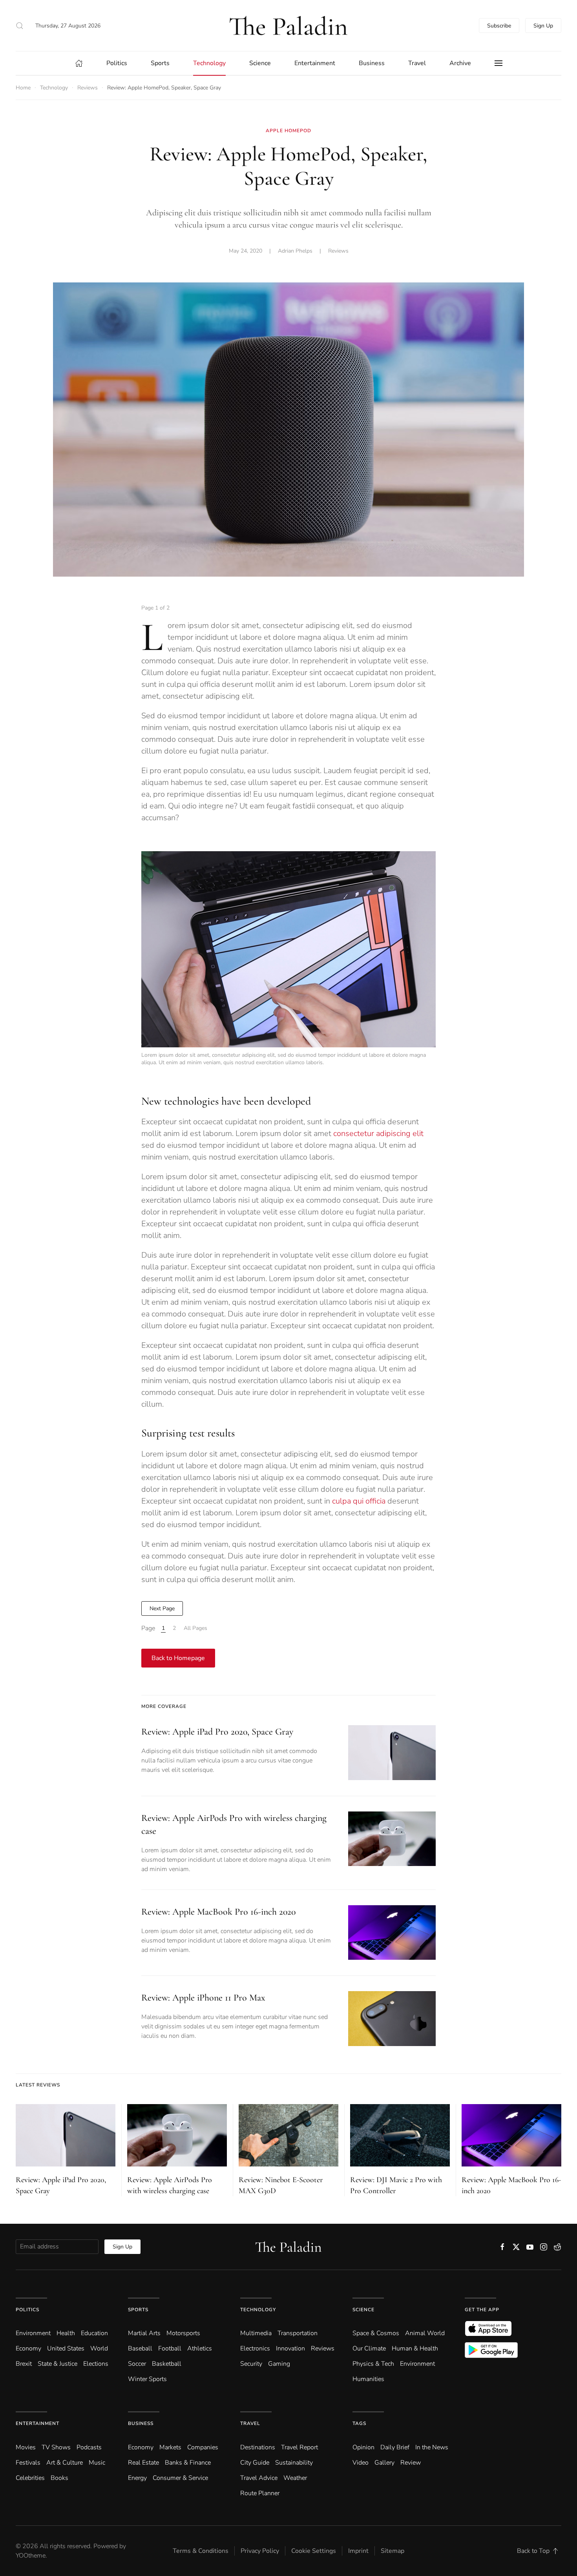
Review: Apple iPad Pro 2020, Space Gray (217, 1732)
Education (94, 2333)
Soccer (137, 2364)
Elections (96, 2364)
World (99, 2348)
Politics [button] (117, 63)
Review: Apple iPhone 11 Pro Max (203, 1998)
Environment (417, 2364)
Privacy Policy (260, 2551)
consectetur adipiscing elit (378, 1133)
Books (59, 2478)
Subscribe (499, 26)
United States (66, 2348)
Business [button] (372, 63)
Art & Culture (65, 2463)
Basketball (167, 2364)
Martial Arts (144, 2333)
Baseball (140, 2348)
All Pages (195, 1628)
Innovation (290, 2348)
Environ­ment (33, 2333)
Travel (250, 2423)
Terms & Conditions (201, 2551)
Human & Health (415, 2348)
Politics (27, 2310)
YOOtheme (31, 2556)
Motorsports (183, 2333)
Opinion (363, 2447)
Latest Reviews (38, 2085)
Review (411, 2463)
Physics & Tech (373, 2364)
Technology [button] (209, 63)
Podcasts (89, 2447)
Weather (295, 2478)
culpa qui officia (359, 1501)
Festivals (28, 2463)
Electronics (255, 2348)
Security (251, 2364)
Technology (258, 2310)
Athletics (200, 2348)
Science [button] (260, 63)
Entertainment (37, 2423)
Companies (203, 2447)
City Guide (255, 2463)
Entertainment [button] (315, 63)
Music (97, 2463)
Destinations (258, 2447)
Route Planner (260, 2493)
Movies (26, 2447)
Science (363, 2310)
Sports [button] (160, 63)
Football (170, 2348)
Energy (137, 2478)
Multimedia (256, 2333)
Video (361, 2463)
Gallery (384, 2463)
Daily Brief (395, 2447)
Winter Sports (147, 2379)
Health (66, 2333)
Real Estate (143, 2463)
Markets (170, 2447)
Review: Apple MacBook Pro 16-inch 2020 (218, 1912)
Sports (138, 2310)
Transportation (298, 2333)
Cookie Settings (314, 2551)
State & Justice (58, 2364)
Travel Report (299, 2447)
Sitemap (393, 2551)
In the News (432, 2447)
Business (141, 2423)
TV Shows (56, 2447)
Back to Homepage (178, 1658)
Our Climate (369, 2348)
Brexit (24, 2364)
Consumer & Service (180, 2478)
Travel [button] (417, 63)
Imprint (358, 2551)
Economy (28, 2348)
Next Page (162, 1608)
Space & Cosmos (376, 2333)
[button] (20, 25)
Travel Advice (259, 2478)
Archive (460, 63)
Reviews (338, 251)
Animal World (425, 2333)
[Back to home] (288, 25)
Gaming (279, 2364)
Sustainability (294, 2463)
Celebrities (30, 2478)
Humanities (368, 2379)
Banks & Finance (188, 2463)
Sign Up (543, 26)
